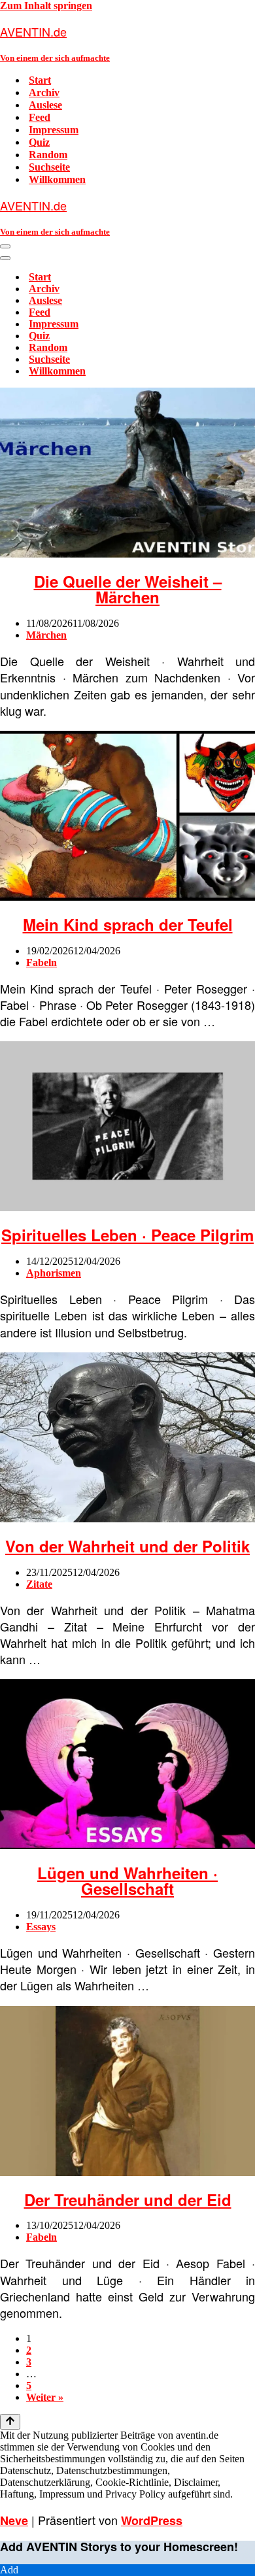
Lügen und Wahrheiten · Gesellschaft (127, 1881)
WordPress (152, 2520)
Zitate (39, 1584)
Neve (14, 2520)
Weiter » (45, 2397)
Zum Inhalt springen (46, 6)
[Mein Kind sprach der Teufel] (127, 897)
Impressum (54, 130)
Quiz (39, 142)
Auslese (45, 105)
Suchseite (49, 167)
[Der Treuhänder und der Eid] (127, 2172)
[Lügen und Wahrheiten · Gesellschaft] (127, 1846)
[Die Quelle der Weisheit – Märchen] (127, 554)
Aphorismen (54, 1273)
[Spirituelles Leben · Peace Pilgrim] (127, 1208)
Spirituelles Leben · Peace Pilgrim (127, 1235)
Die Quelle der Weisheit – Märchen (128, 589)
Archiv (44, 92)
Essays (41, 1927)
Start (40, 80)
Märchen (46, 635)
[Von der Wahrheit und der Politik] (127, 1519)
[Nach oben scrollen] (10, 2422)
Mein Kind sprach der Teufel (128, 924)
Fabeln (42, 962)
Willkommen (57, 179)
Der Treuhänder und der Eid (128, 2200)
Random (48, 155)
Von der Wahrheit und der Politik (127, 1546)
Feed (40, 117)
